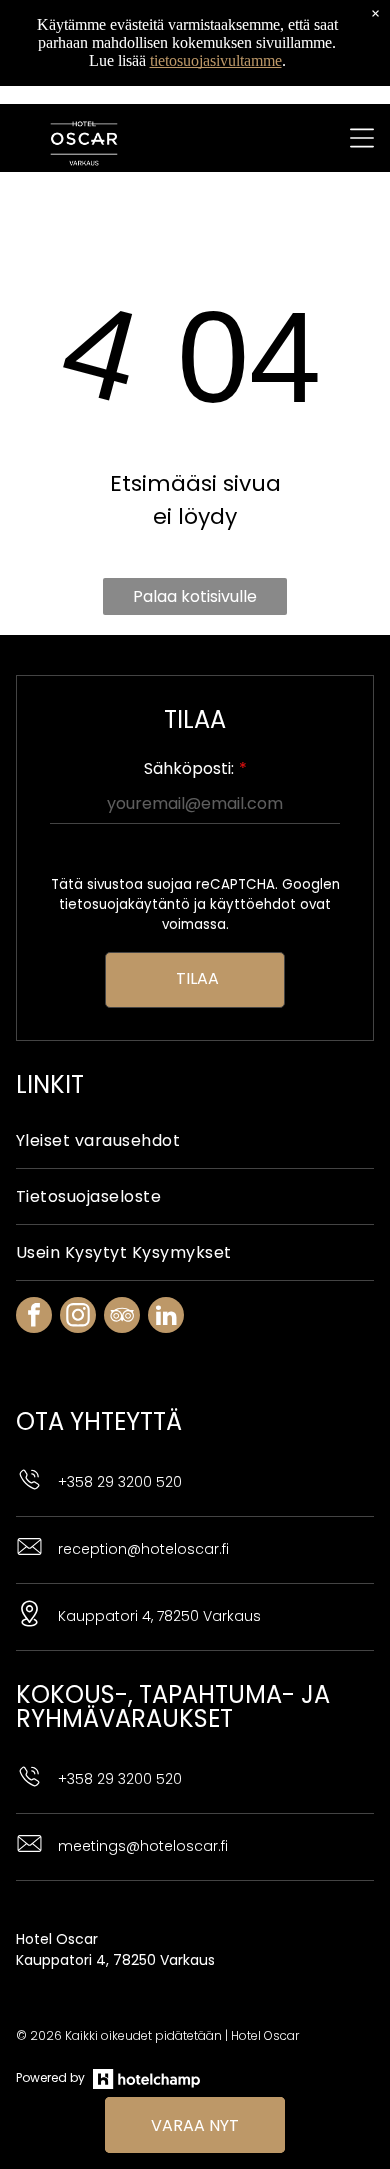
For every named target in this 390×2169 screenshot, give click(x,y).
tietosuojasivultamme (216, 60)
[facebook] (34, 1317)
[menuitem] (195, 1141)
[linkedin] (166, 1317)
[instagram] (78, 1317)
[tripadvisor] (122, 1317)
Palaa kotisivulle (195, 596)
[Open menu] (362, 138)
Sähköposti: (189, 768)
